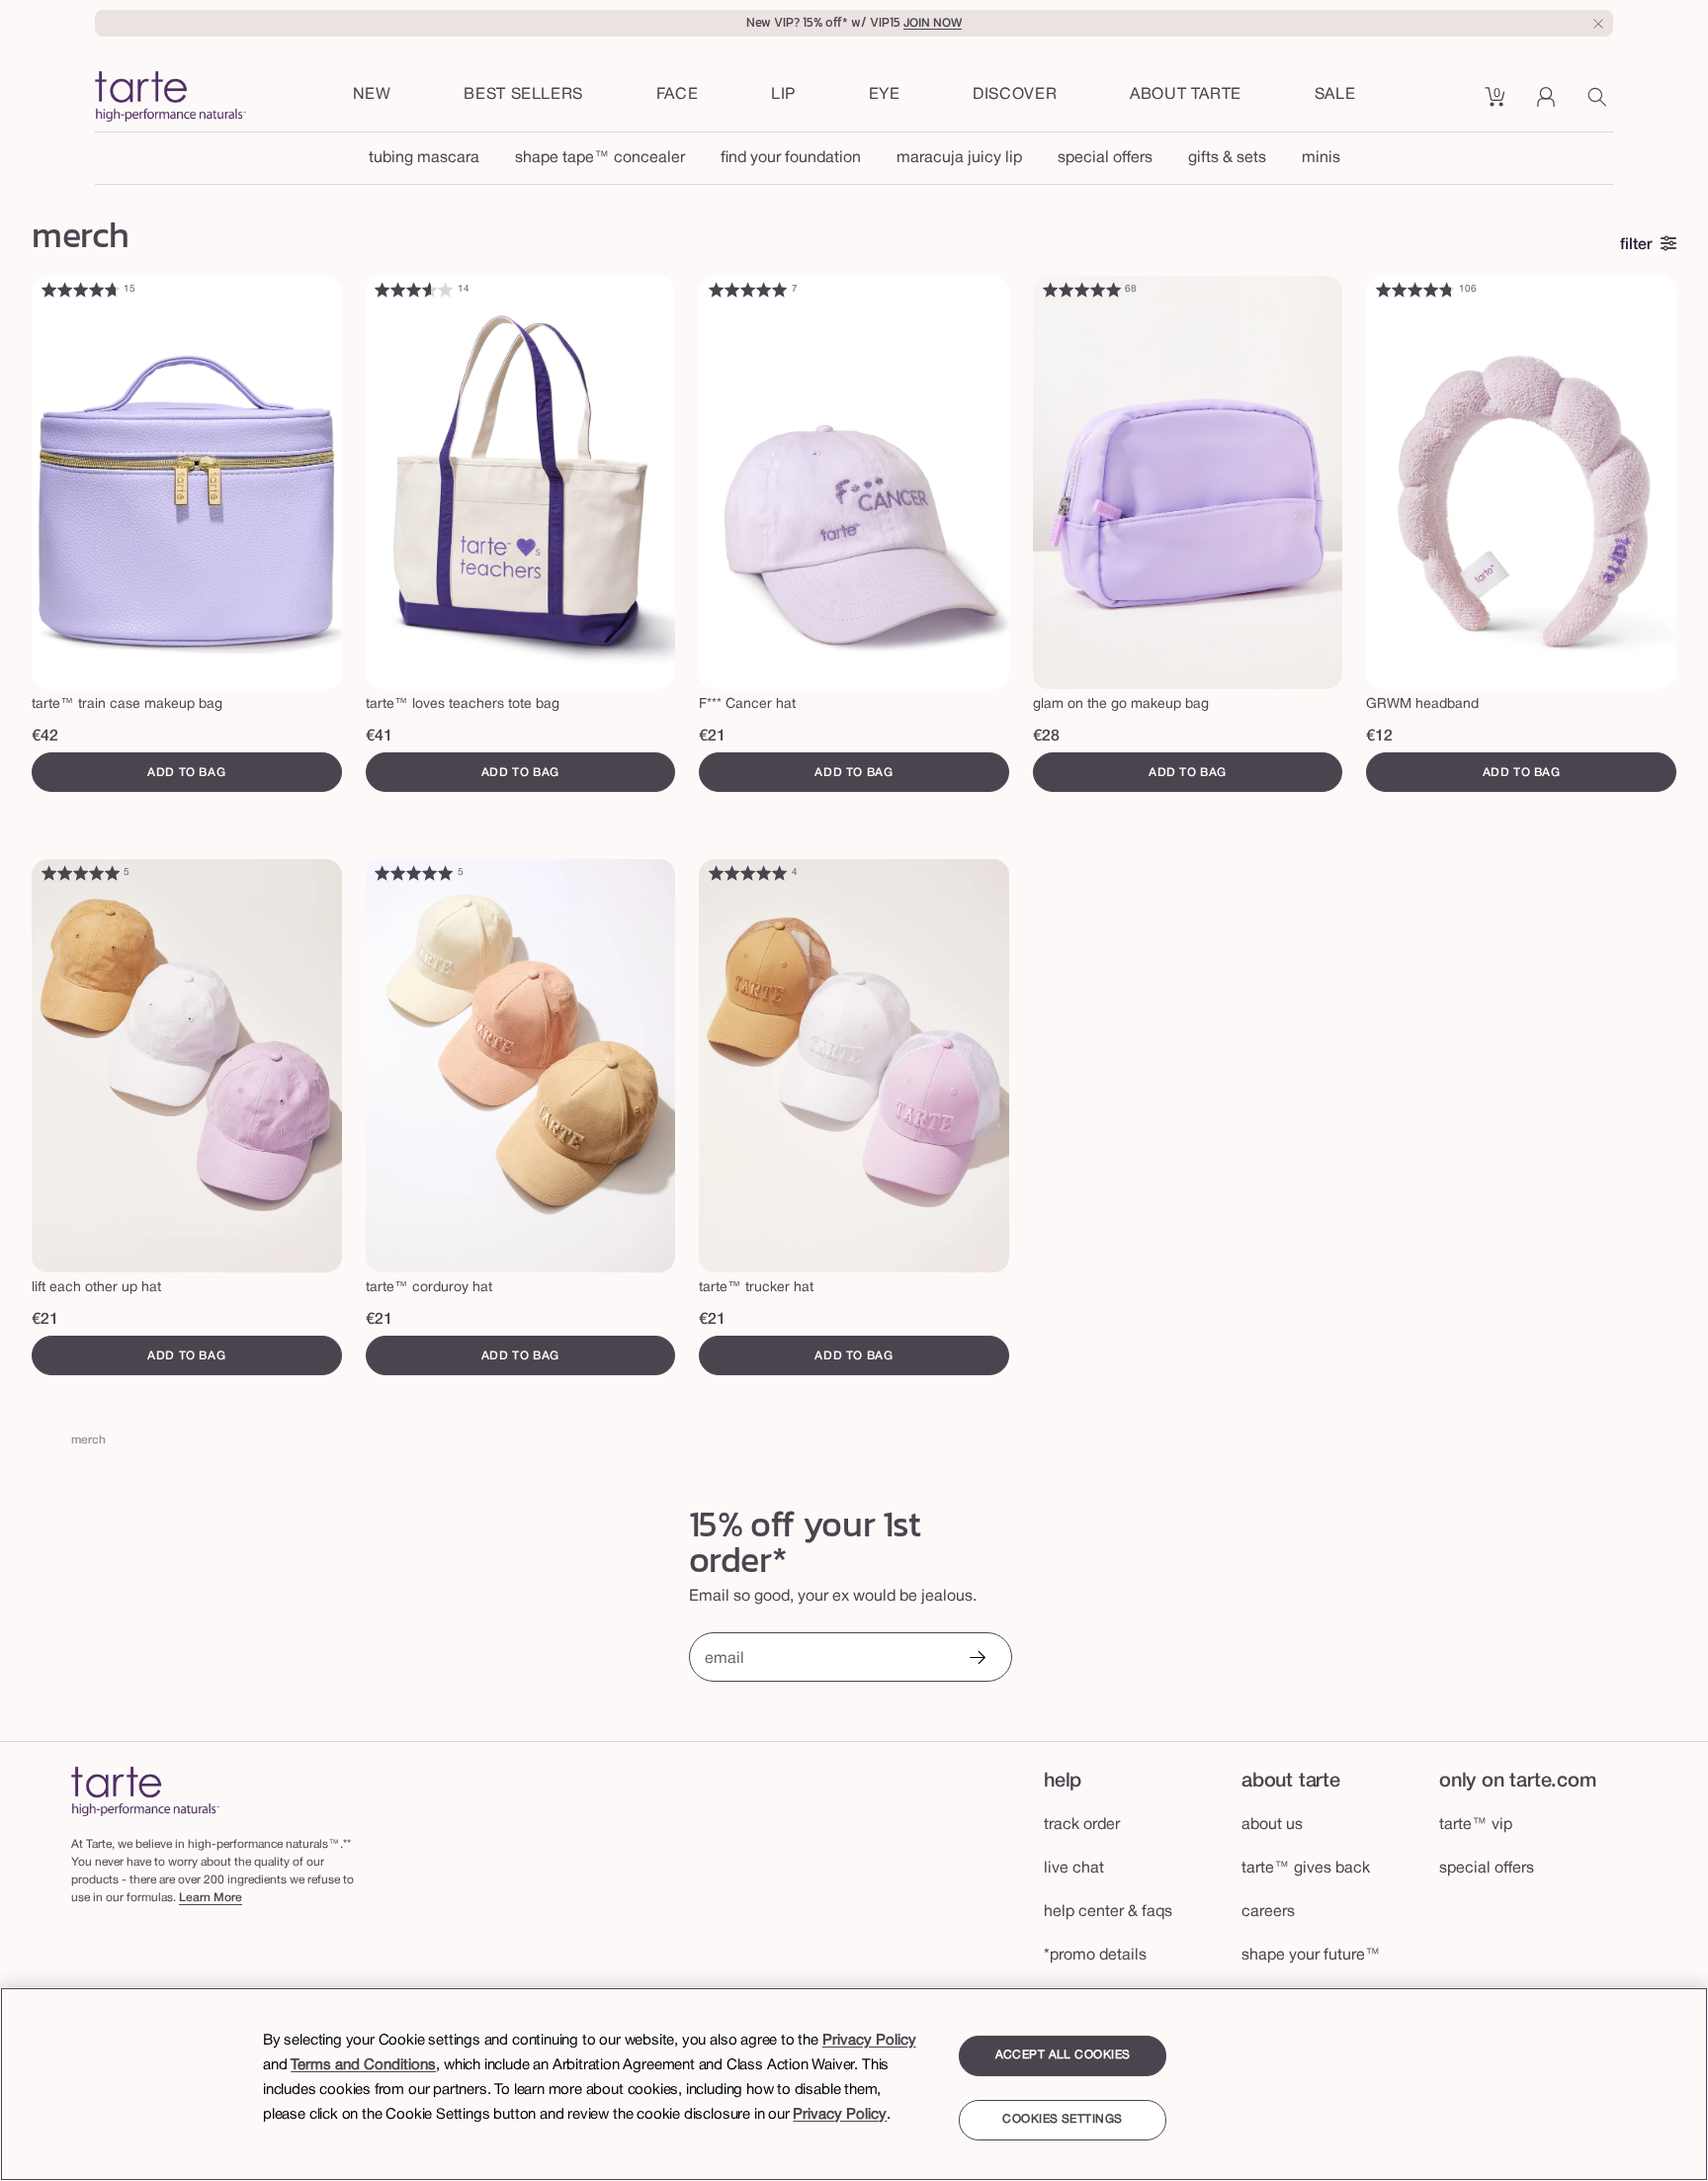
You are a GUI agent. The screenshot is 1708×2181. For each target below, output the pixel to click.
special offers (1105, 158)
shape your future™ (1311, 1956)
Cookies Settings (1062, 2120)
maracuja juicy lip (959, 158)
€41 (379, 737)
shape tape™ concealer (600, 158)
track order (1082, 1825)
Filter (1636, 245)
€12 (1379, 737)
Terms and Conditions (363, 2065)
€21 (712, 737)
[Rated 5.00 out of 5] (748, 290)
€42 (45, 737)
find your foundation (791, 158)
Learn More (211, 1898)
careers (1268, 1912)
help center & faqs (1108, 1912)
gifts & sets (1227, 158)
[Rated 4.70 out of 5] (80, 290)
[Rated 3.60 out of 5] (414, 290)
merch (88, 1440)
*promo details (1095, 1956)
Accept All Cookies (1063, 2055)
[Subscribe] (977, 1659)
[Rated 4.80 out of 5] (1415, 290)
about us (1272, 1825)
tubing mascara (424, 158)
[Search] (1600, 104)
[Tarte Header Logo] (171, 98)
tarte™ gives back (1306, 1869)
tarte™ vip (1476, 1825)
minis (1321, 158)
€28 (1046, 737)
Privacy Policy (869, 2041)
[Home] (145, 1791)
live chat (1074, 1869)
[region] (854, 2084)
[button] (678, 96)
